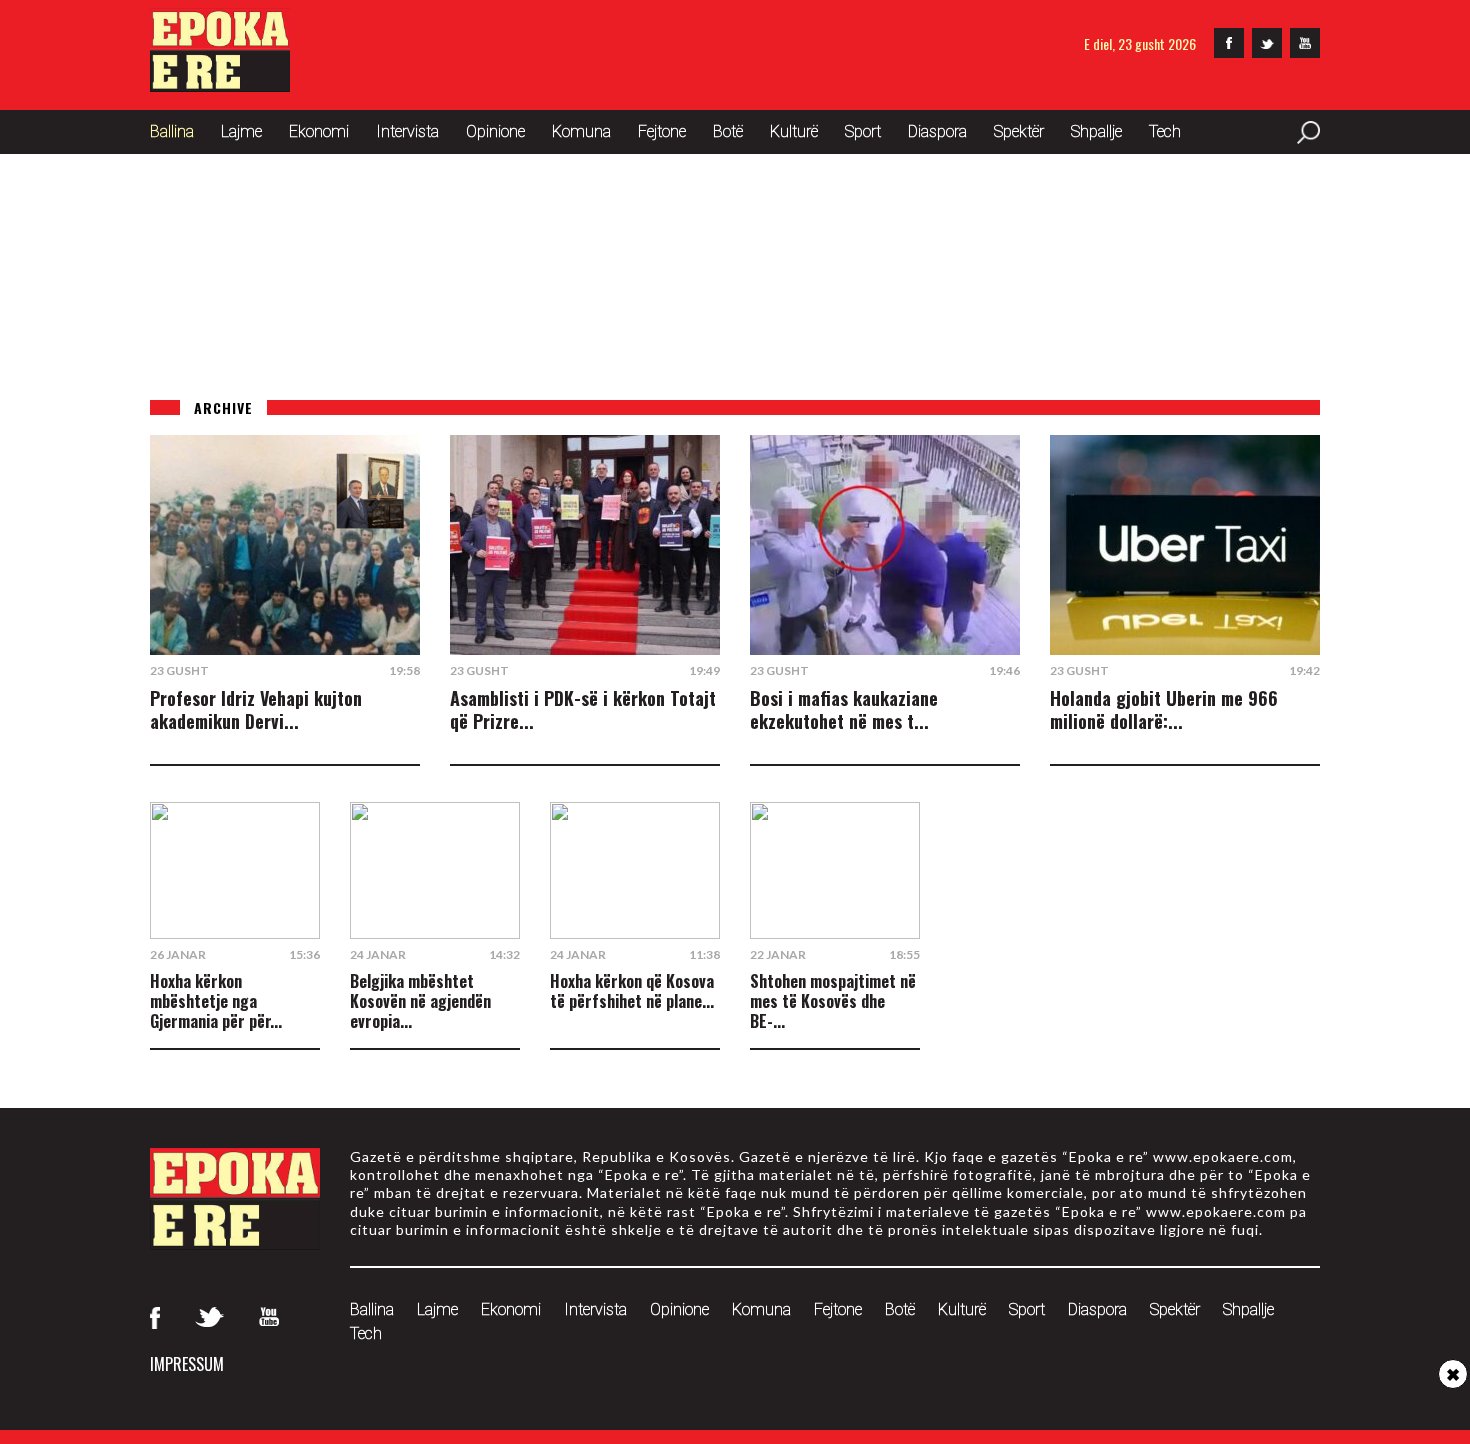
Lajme (241, 131)
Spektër (1019, 131)
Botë (728, 131)
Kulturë (794, 131)
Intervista (407, 131)
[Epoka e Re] (220, 85)
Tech (1165, 131)
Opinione (495, 131)
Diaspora (937, 131)
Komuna (581, 131)
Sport (863, 131)
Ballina (172, 131)
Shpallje (1096, 131)
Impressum (187, 1364)
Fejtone (662, 131)
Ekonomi (319, 131)
